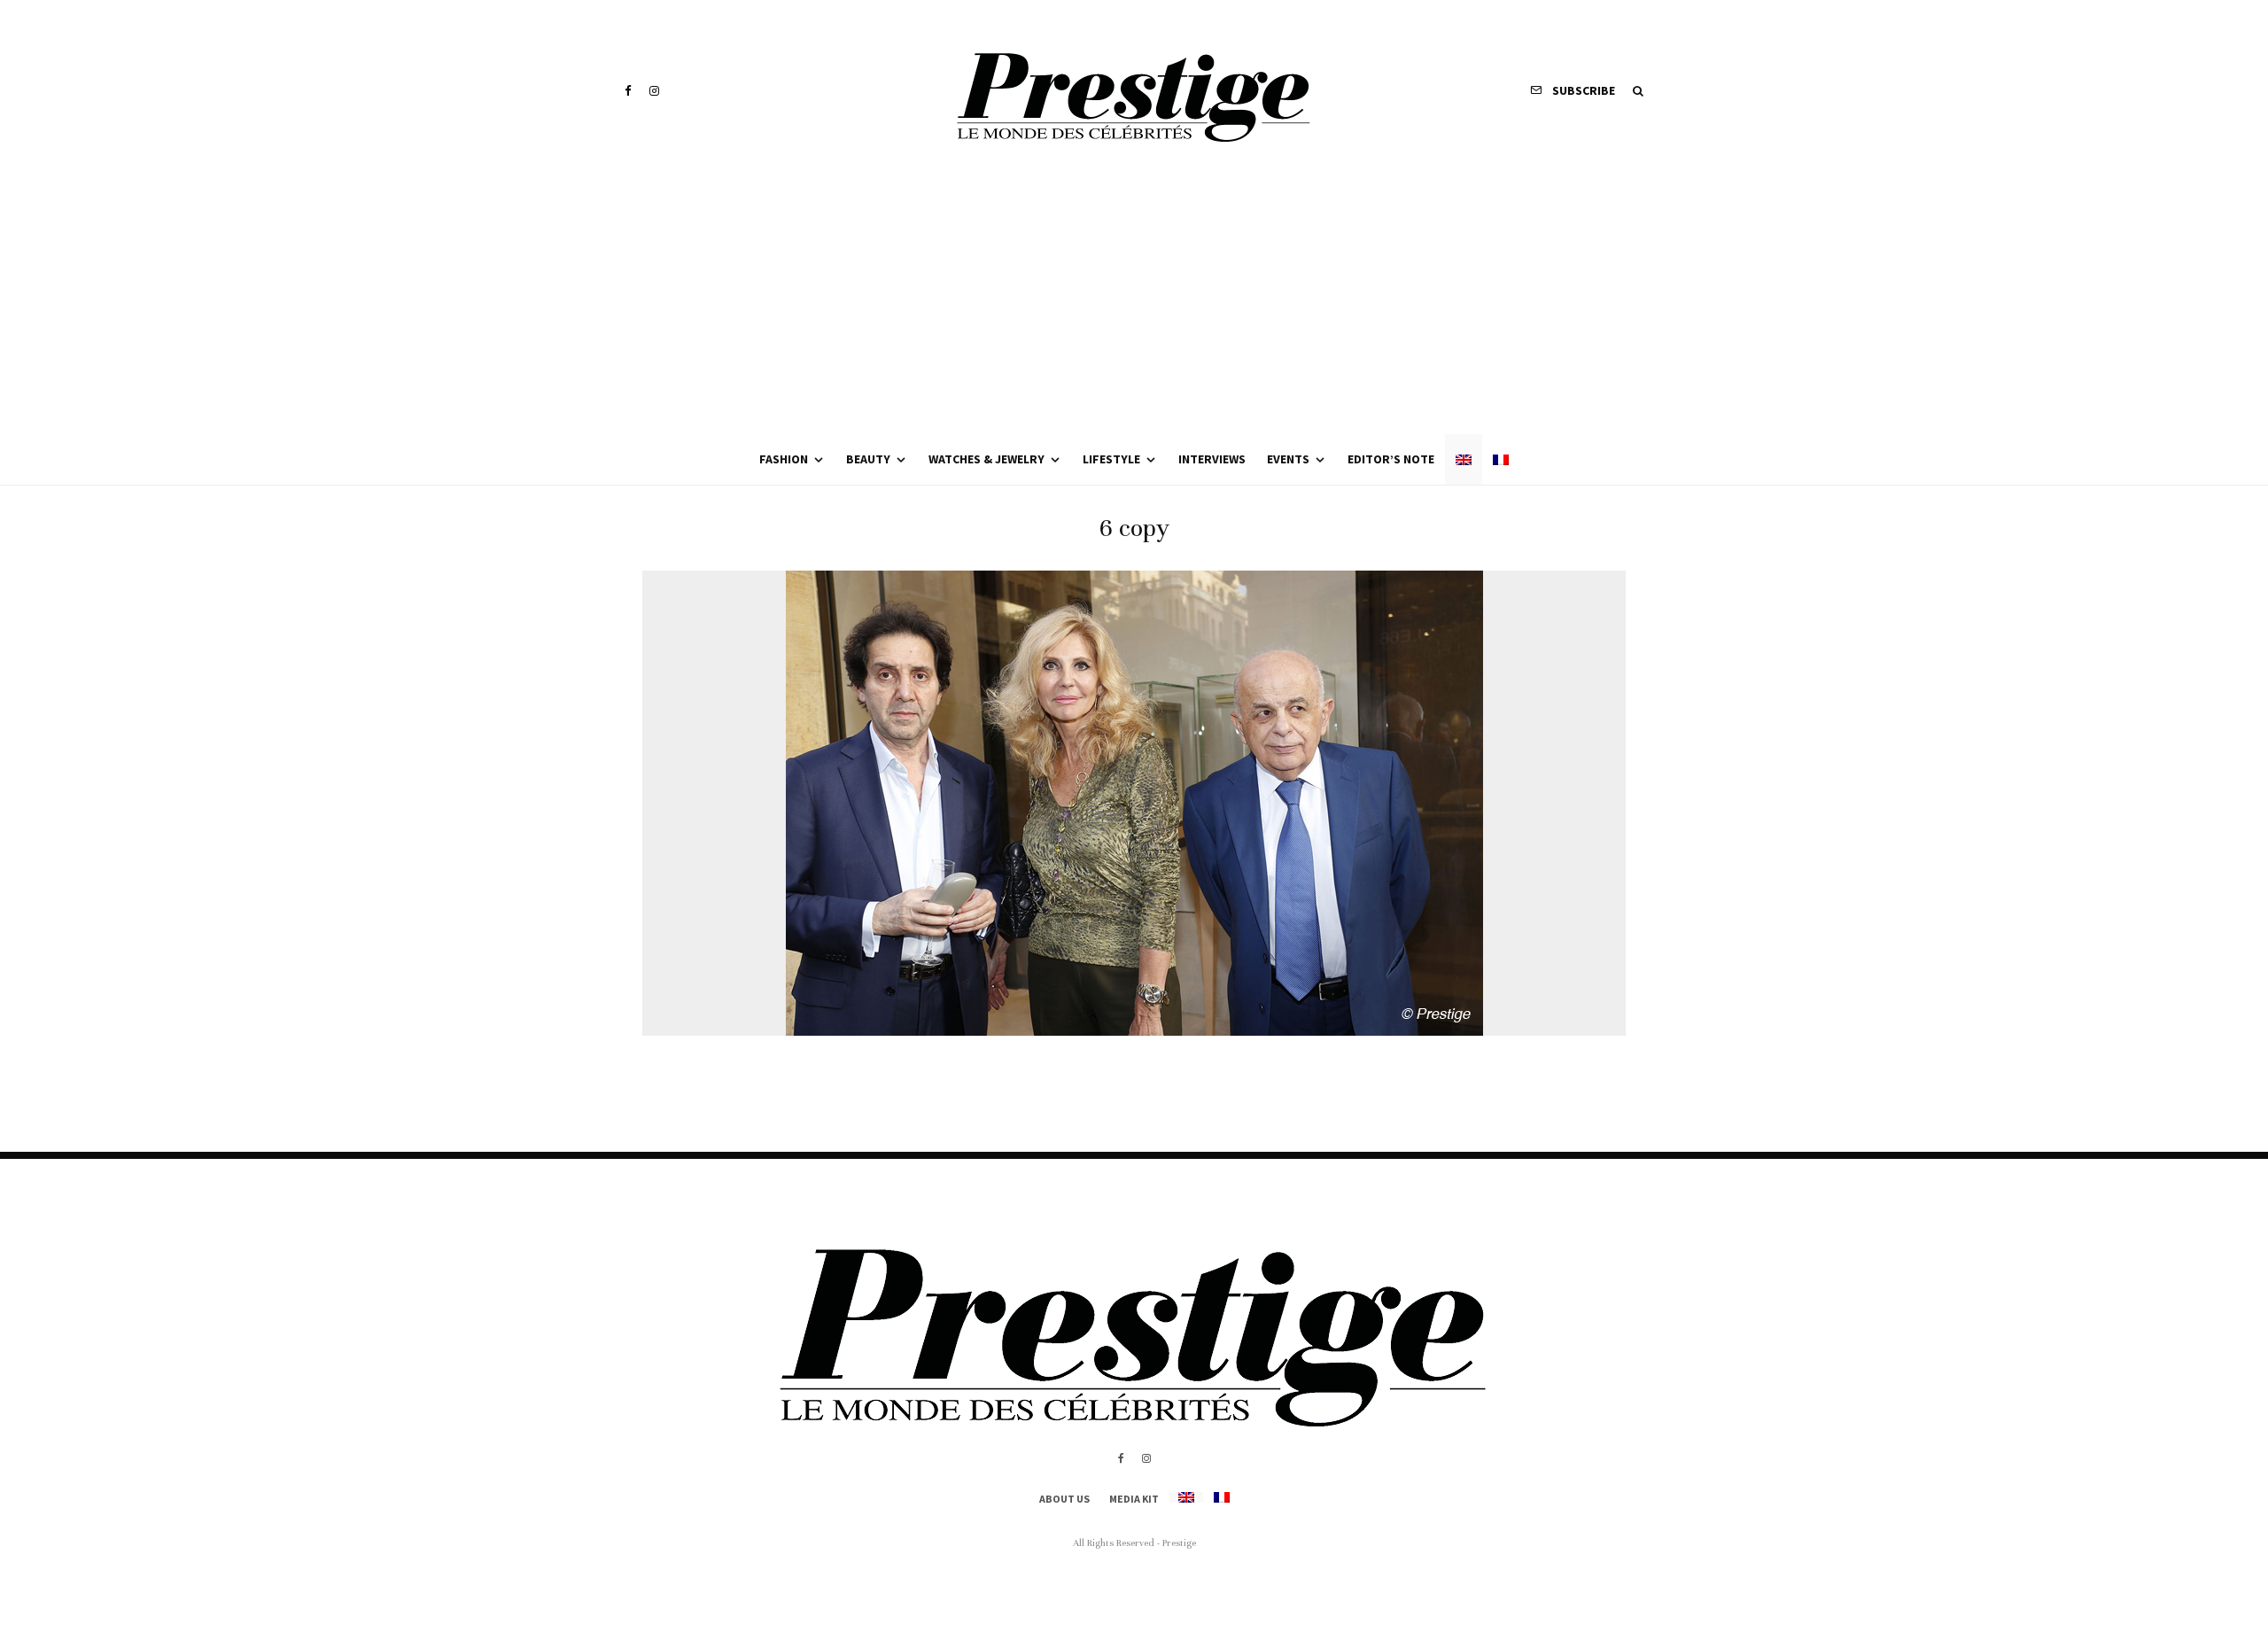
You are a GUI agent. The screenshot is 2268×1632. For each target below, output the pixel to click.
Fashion (784, 459)
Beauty (868, 459)
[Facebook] (628, 91)
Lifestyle (1111, 459)
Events (1288, 459)
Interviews (1212, 459)
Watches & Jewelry (986, 459)
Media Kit (1134, 1499)
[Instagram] (654, 91)
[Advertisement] (1134, 301)
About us (1064, 1499)
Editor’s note (1391, 459)
